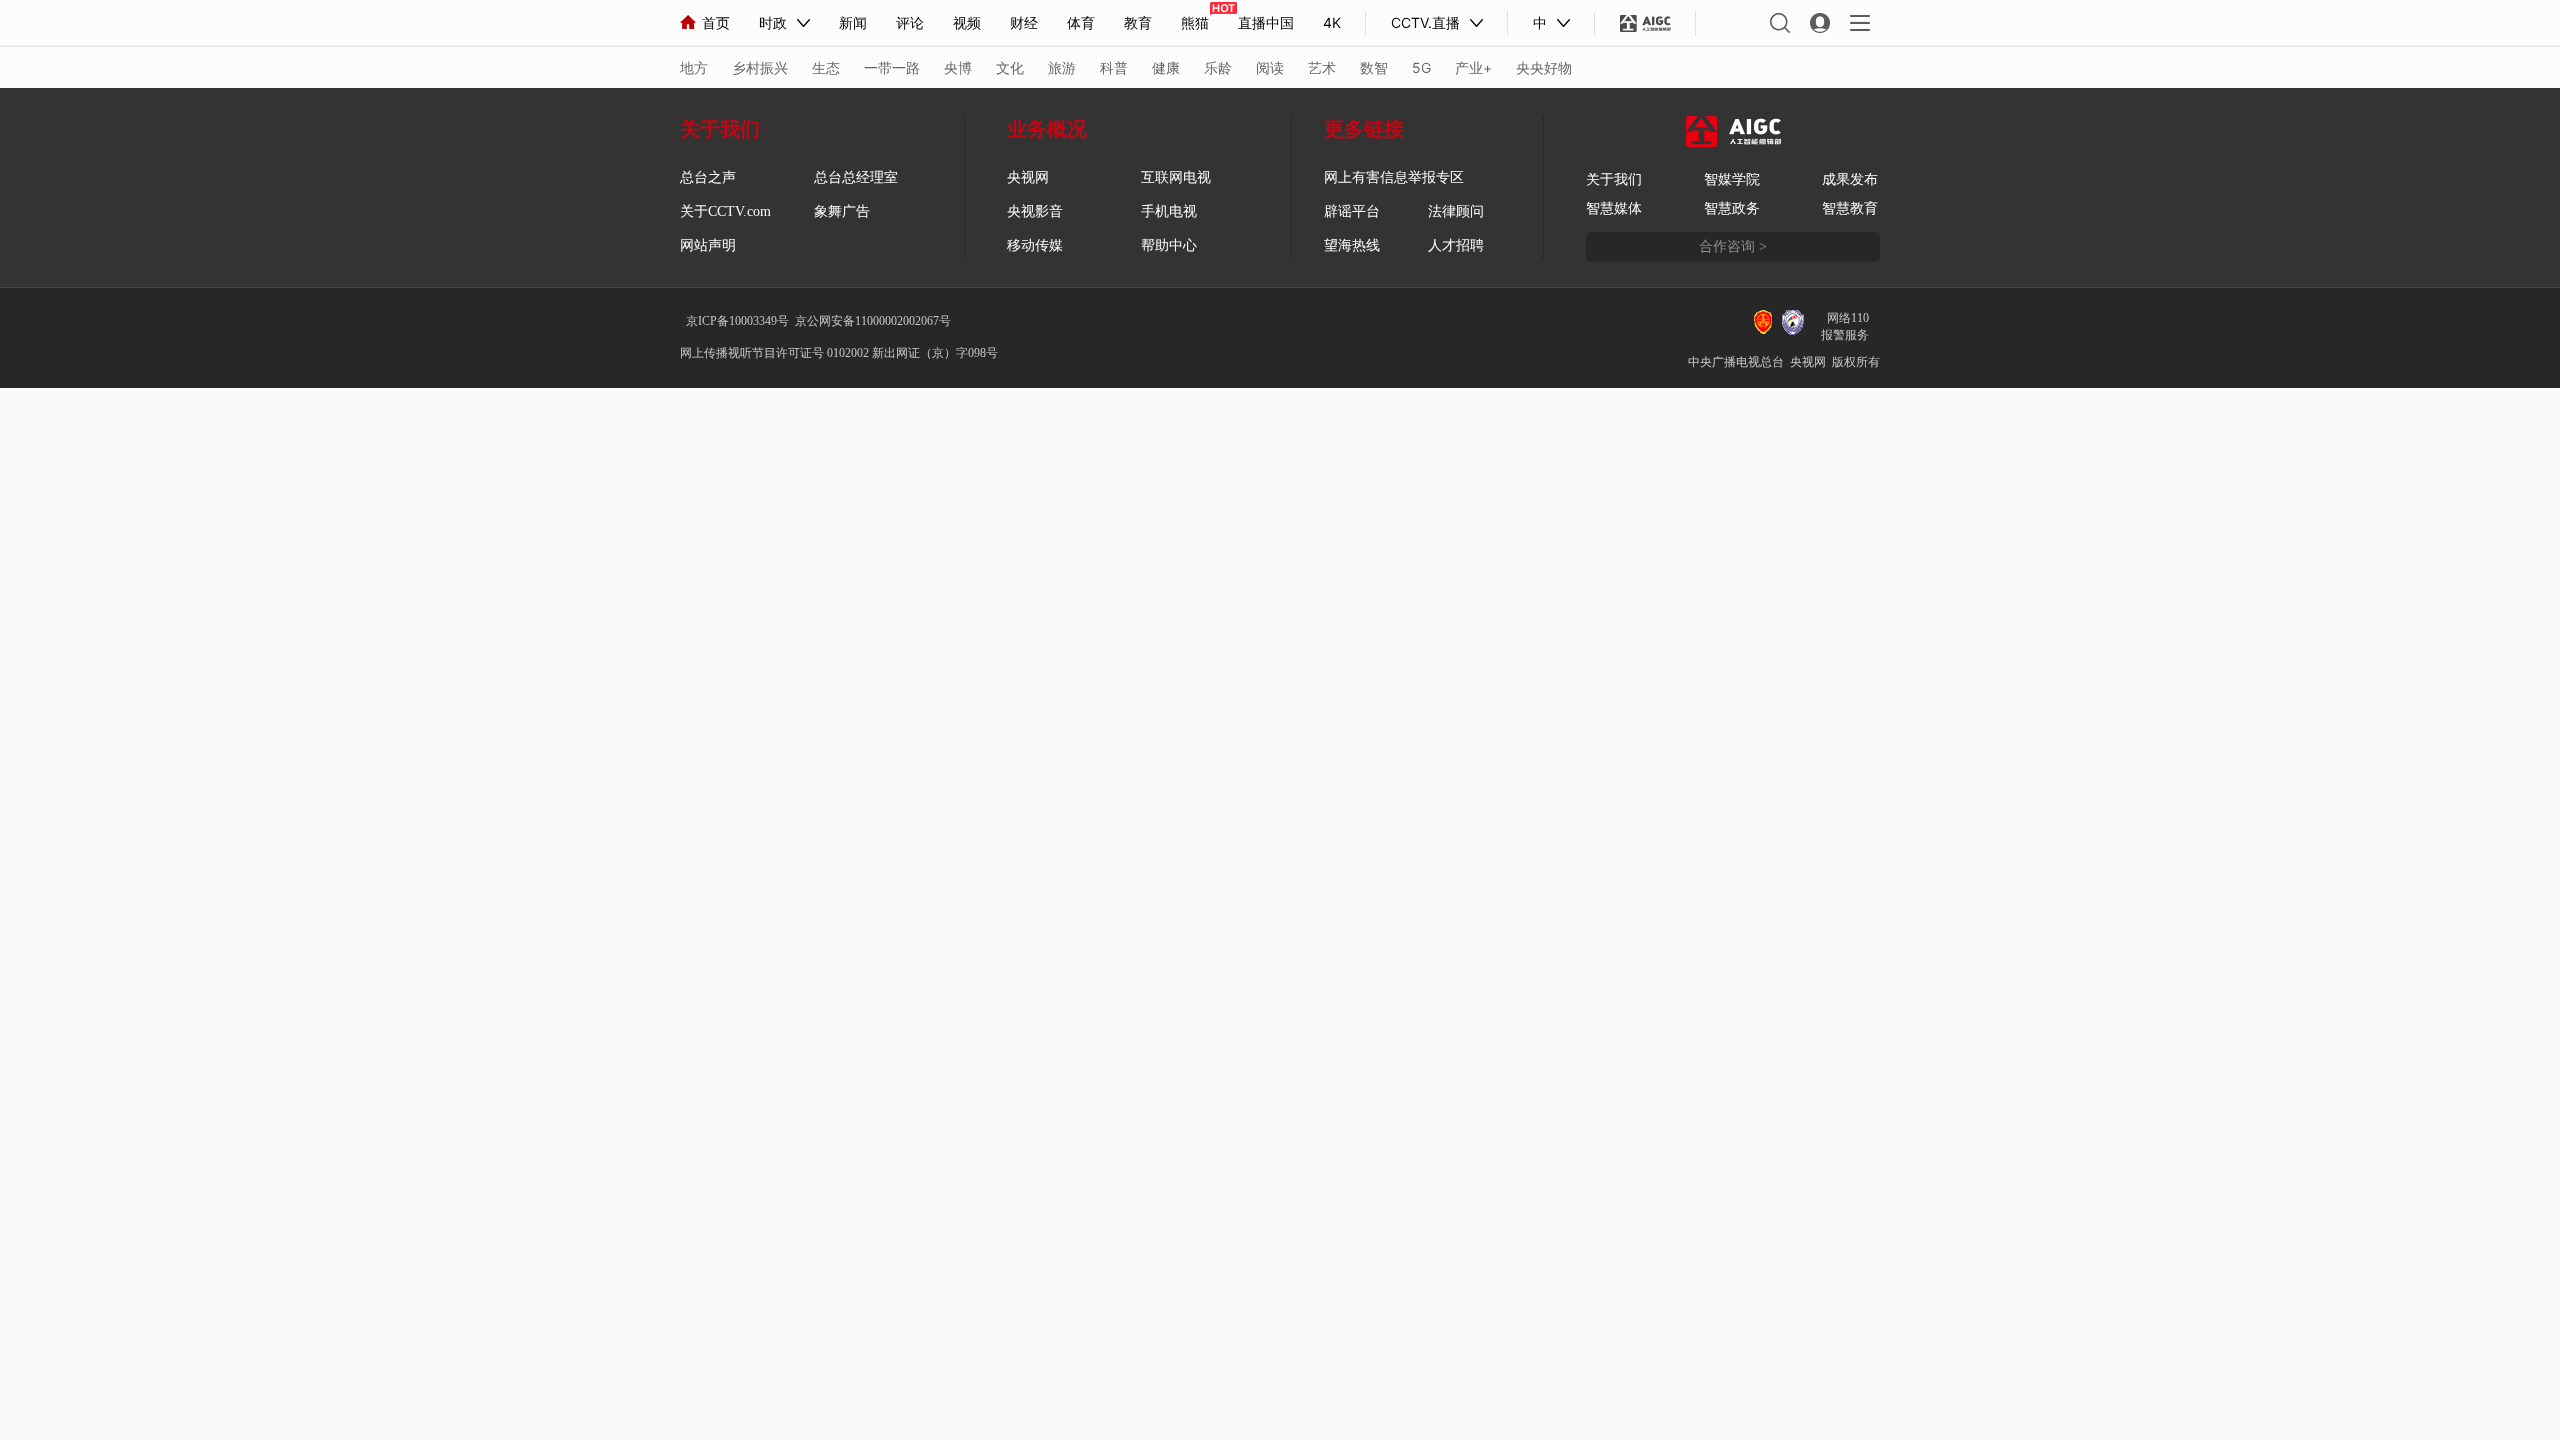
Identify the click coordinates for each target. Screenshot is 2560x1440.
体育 (1081, 22)
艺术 (1322, 67)
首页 (716, 22)
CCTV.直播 (1425, 22)
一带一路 (892, 67)
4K (1332, 22)
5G (1421, 67)
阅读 (1270, 67)
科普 (1114, 67)
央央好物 (1544, 67)
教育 (1138, 22)
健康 (1166, 67)
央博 (958, 67)
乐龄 (1218, 67)
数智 (1374, 67)
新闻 (853, 22)
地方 (694, 67)
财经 (1024, 22)
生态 (826, 67)
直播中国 (1266, 22)
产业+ (1473, 67)
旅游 (1062, 67)
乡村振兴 (760, 67)
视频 (967, 22)
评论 (910, 22)
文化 (1010, 67)
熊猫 (1195, 22)
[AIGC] (1645, 23)
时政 (773, 22)
